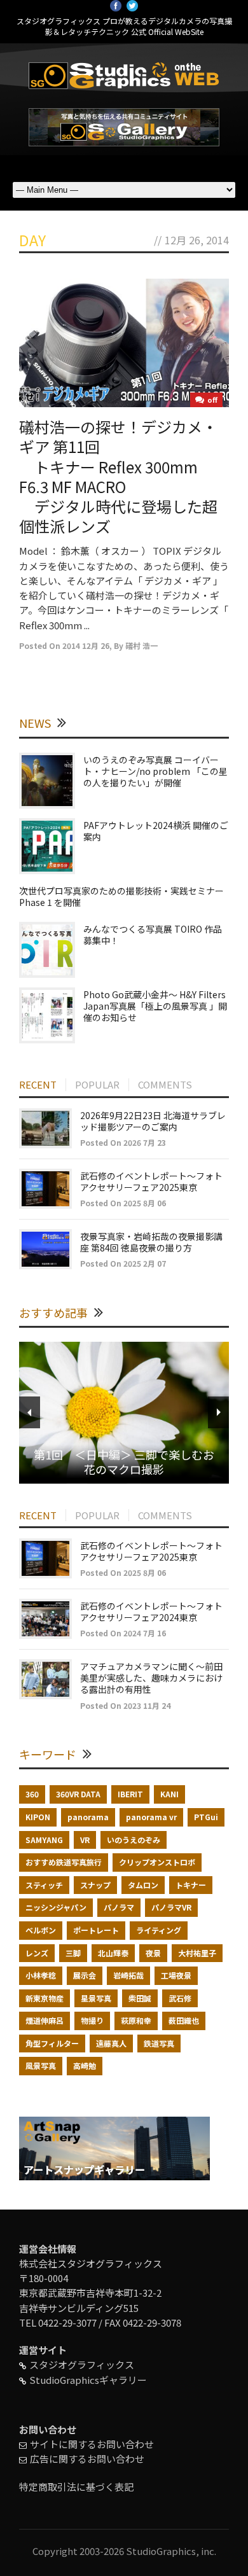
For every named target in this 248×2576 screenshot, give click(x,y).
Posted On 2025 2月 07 (123, 1263)
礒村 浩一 (141, 645)
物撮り (92, 2020)
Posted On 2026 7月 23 (123, 1142)
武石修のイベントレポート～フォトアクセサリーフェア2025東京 (151, 1181)
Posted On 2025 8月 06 (123, 1203)
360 (32, 1794)
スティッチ (44, 1885)
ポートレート (96, 1930)
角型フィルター (52, 2043)
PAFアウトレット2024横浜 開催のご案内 (156, 831)
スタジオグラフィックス (82, 2364)
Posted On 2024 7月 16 (123, 1633)
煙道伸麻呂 (45, 2020)
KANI (169, 1794)
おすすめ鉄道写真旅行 (64, 1862)
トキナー (191, 1885)
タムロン (143, 1885)
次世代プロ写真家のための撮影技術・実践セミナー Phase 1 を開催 (126, 896)
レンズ (37, 1953)
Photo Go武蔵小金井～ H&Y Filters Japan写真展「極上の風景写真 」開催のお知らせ (155, 1006)
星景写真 (96, 1998)
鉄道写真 (159, 2043)
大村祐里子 (197, 1953)
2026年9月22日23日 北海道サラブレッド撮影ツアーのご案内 (153, 1121)
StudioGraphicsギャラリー (88, 2380)
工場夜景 (176, 1975)
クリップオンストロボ (157, 1862)
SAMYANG (44, 1840)
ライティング (159, 1930)
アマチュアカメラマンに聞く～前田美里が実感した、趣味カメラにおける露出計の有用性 (151, 1678)
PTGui (206, 1817)
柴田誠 (140, 1998)
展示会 (85, 1975)
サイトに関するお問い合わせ (92, 2444)
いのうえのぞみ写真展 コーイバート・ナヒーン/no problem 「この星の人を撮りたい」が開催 (155, 771)
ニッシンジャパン (56, 1907)
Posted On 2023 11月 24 (125, 1705)
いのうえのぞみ (134, 1840)
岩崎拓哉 (128, 1975)
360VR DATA (78, 1794)
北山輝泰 (113, 1953)
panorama (88, 1817)
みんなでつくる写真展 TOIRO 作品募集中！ (153, 935)
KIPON (38, 1817)
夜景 (153, 1953)
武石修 (180, 1998)
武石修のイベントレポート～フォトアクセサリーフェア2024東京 (151, 1612)
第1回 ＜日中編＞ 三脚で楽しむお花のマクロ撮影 (124, 1462)
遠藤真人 (111, 2043)
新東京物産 (45, 1998)
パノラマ (119, 1907)
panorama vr (151, 1817)
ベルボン (41, 1930)
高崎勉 (85, 2065)
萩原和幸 (136, 2020)
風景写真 (41, 2065)
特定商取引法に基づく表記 (76, 2487)
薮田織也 (184, 2020)
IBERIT (130, 1794)
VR (85, 1840)
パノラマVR (171, 1907)
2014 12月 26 (86, 645)
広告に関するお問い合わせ (87, 2459)
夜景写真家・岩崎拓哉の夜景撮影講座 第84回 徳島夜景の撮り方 (151, 1242)
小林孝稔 (41, 1975)
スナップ (95, 1885)
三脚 (73, 1953)
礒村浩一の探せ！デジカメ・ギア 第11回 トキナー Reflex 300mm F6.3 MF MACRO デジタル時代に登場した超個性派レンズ (118, 476)
